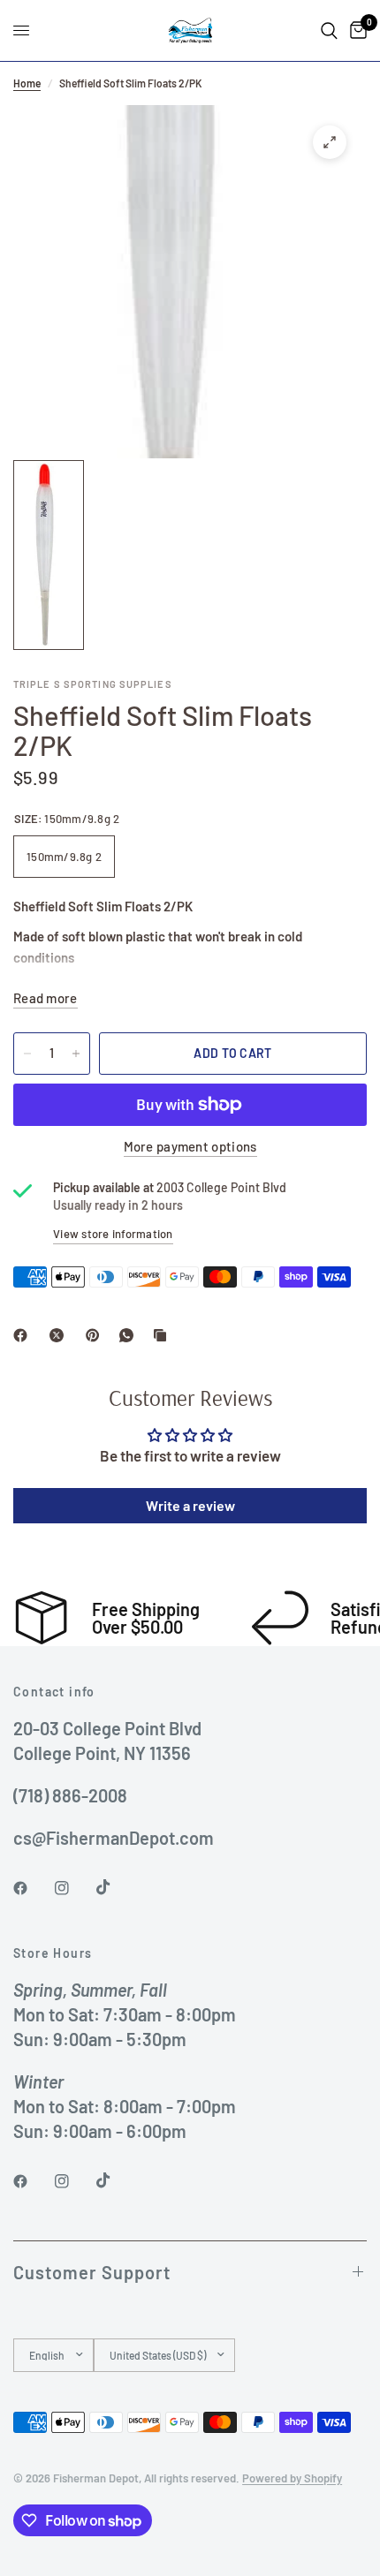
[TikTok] (116, 1887)
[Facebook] (24, 1335)
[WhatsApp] (130, 1335)
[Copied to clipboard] (163, 1335)
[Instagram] (74, 1888)
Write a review (190, 1505)
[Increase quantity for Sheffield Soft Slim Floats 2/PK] (76, 1054)
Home (27, 83)
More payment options (190, 1147)
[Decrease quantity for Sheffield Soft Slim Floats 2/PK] (27, 1054)
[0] (355, 30)
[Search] (329, 30)
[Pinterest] (96, 1335)
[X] (60, 1335)
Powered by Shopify (292, 2478)
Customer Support (92, 2272)
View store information (113, 1234)
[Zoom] (330, 142)
